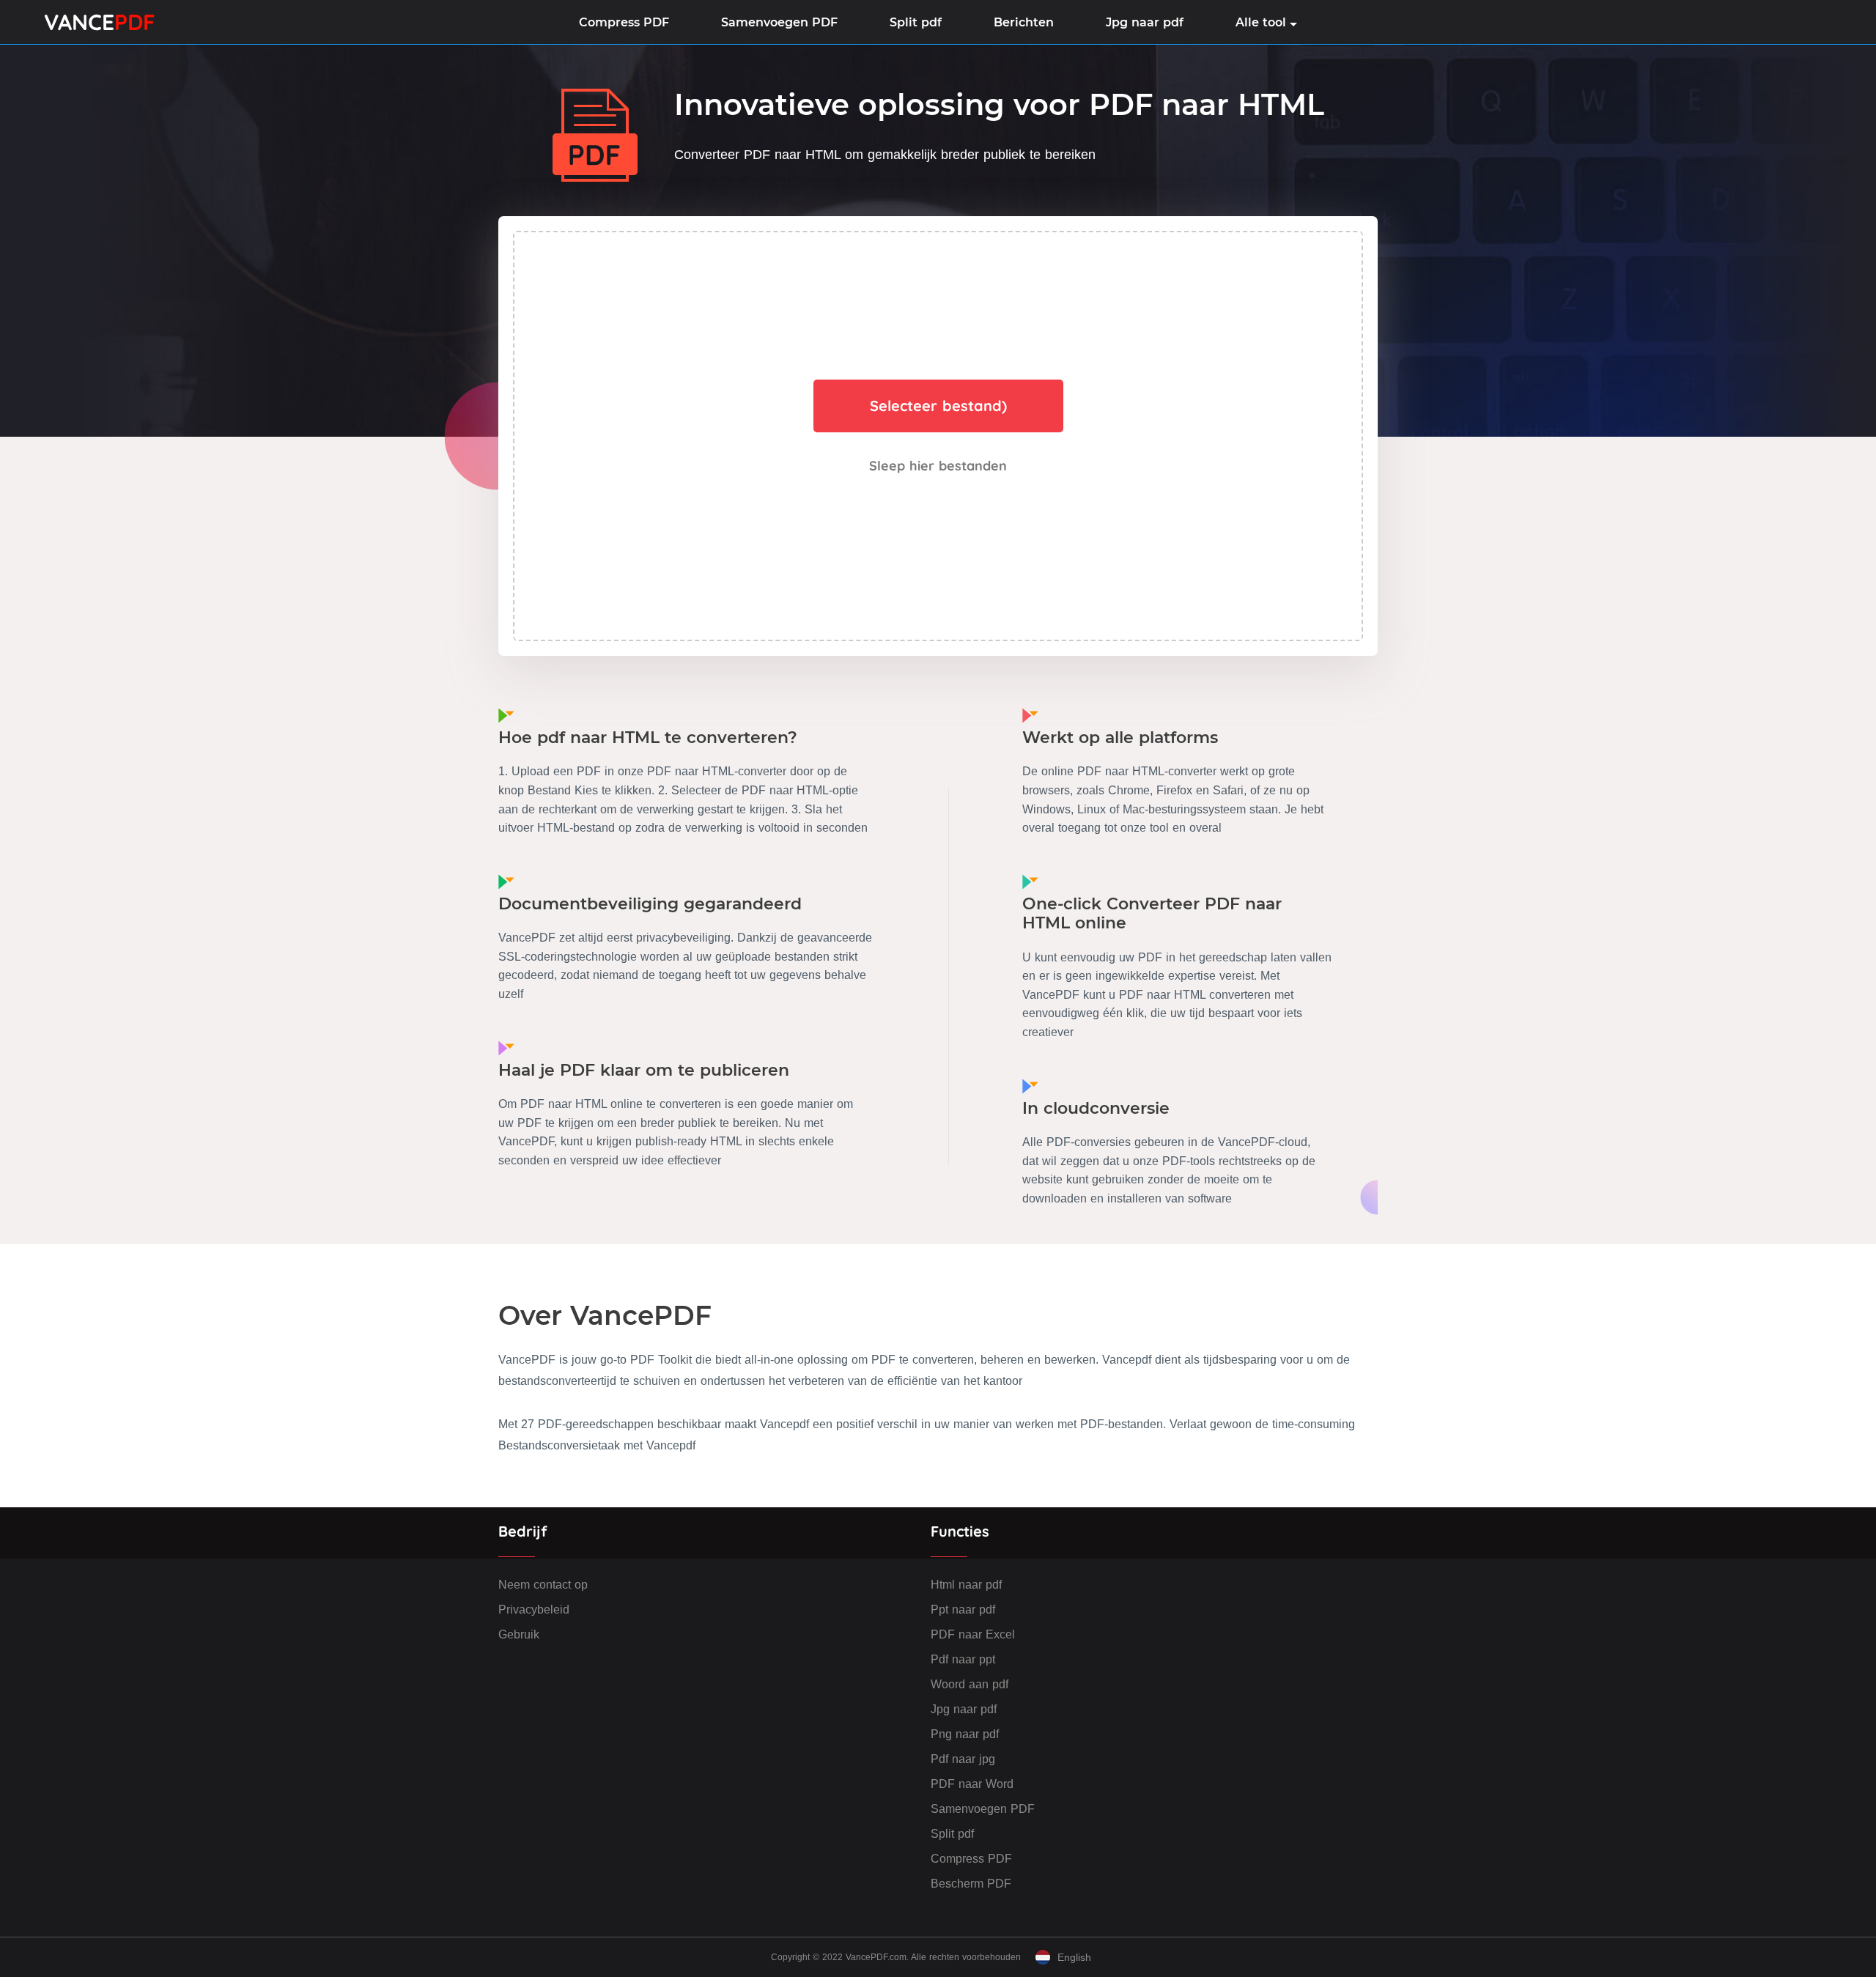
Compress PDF (624, 22)
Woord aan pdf (970, 1684)
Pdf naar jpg (963, 1759)
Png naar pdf (965, 1734)
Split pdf (916, 22)
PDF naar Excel (973, 1634)
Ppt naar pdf (963, 1610)
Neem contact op (543, 1585)
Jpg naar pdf (1145, 22)
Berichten (1024, 22)
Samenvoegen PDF (779, 22)
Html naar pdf (966, 1585)
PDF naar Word (972, 1784)
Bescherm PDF (971, 1884)
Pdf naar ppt (963, 1659)
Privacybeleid (534, 1610)
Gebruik (519, 1634)
